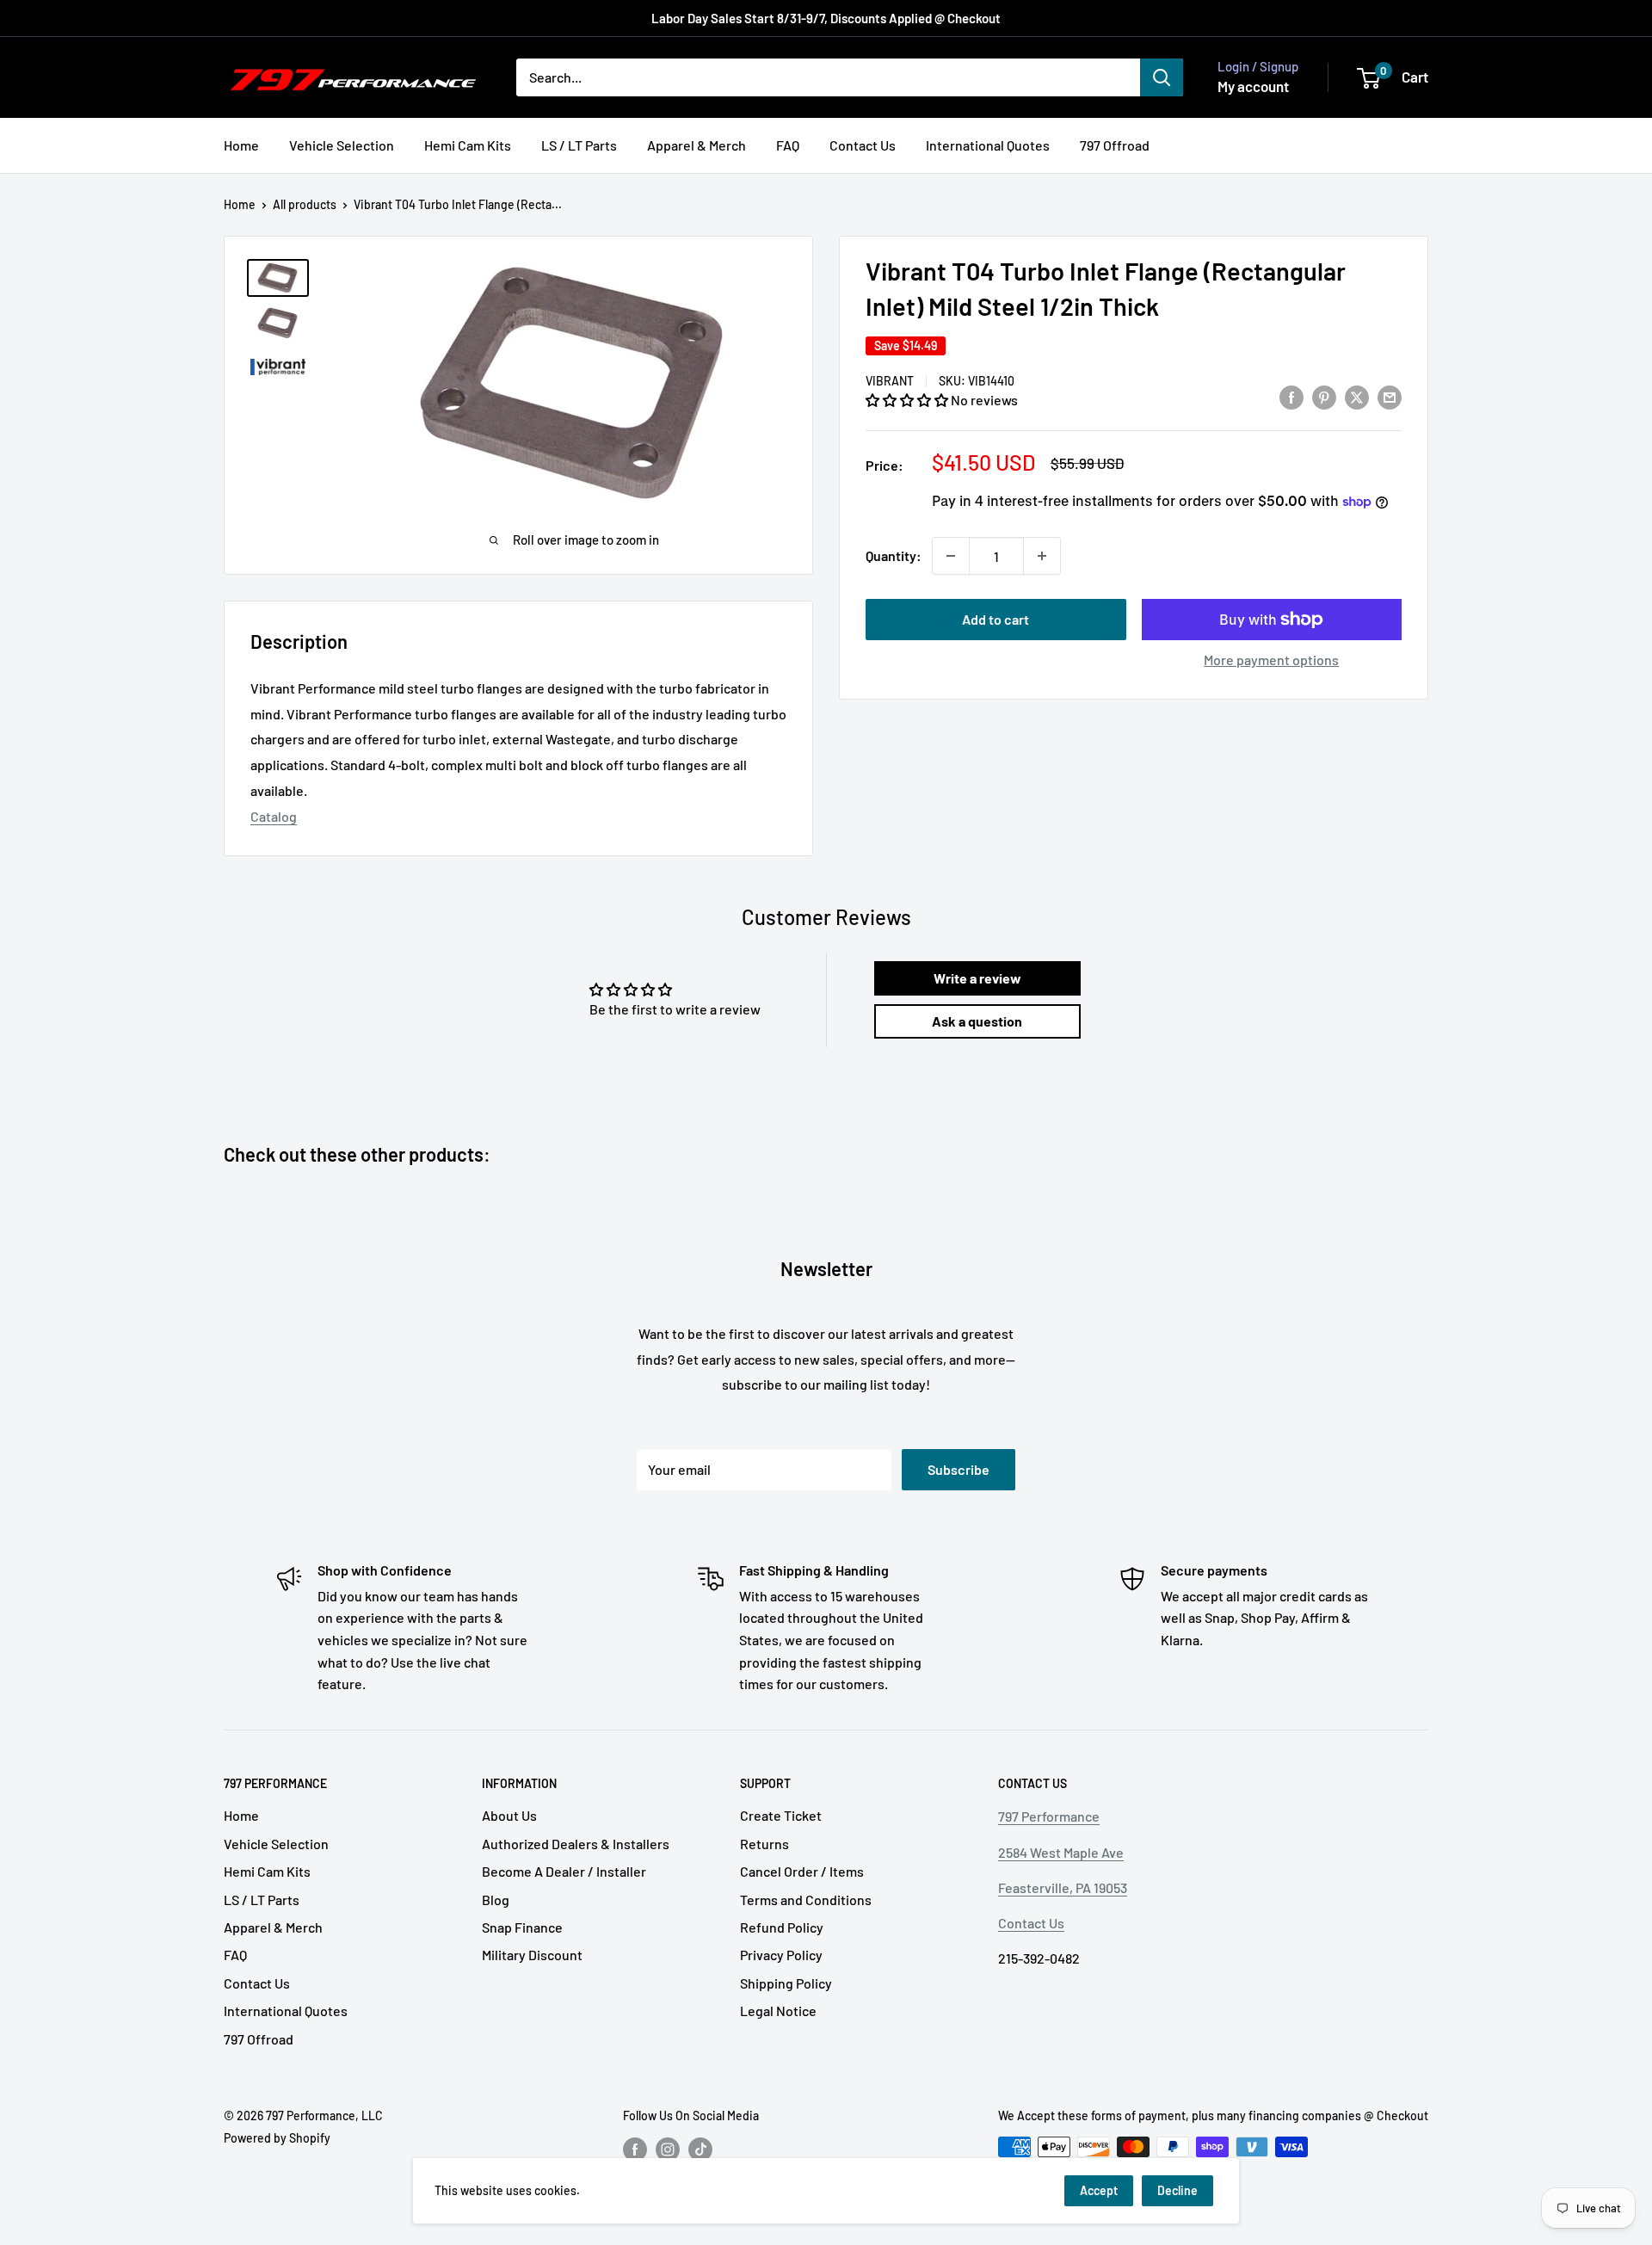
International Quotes (988, 145)
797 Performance (1049, 1816)
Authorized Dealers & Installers (576, 1844)
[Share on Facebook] (1291, 397)
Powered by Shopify (277, 2138)
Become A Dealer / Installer (564, 1871)
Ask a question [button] (977, 1021)
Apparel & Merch (697, 145)
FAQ (788, 145)
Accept (1099, 2190)
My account (1253, 86)
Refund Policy (782, 1927)
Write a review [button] (977, 978)
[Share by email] (1390, 397)
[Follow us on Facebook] (635, 2149)
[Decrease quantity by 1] (951, 556)
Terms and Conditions (806, 1900)
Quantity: (894, 555)
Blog (496, 1900)
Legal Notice (778, 2011)
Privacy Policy (781, 1955)
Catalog (274, 816)
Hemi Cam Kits (468, 145)
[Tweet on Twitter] (1357, 397)
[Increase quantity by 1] (1042, 556)
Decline (1177, 2190)
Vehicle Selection (342, 145)
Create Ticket (781, 1815)
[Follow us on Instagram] (668, 2149)
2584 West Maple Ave (1061, 1852)
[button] (908, 400)
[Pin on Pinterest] (1324, 397)
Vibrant (890, 381)
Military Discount (532, 1955)
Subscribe (959, 1469)
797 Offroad (1115, 145)
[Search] (1162, 77)
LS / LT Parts (579, 145)
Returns (764, 1844)
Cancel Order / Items (802, 1871)
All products (305, 204)
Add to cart (996, 619)
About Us (509, 1815)
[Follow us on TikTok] (700, 2149)
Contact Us (863, 145)
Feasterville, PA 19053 (1063, 1887)
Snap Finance (522, 1927)
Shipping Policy (786, 1983)
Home (241, 145)
